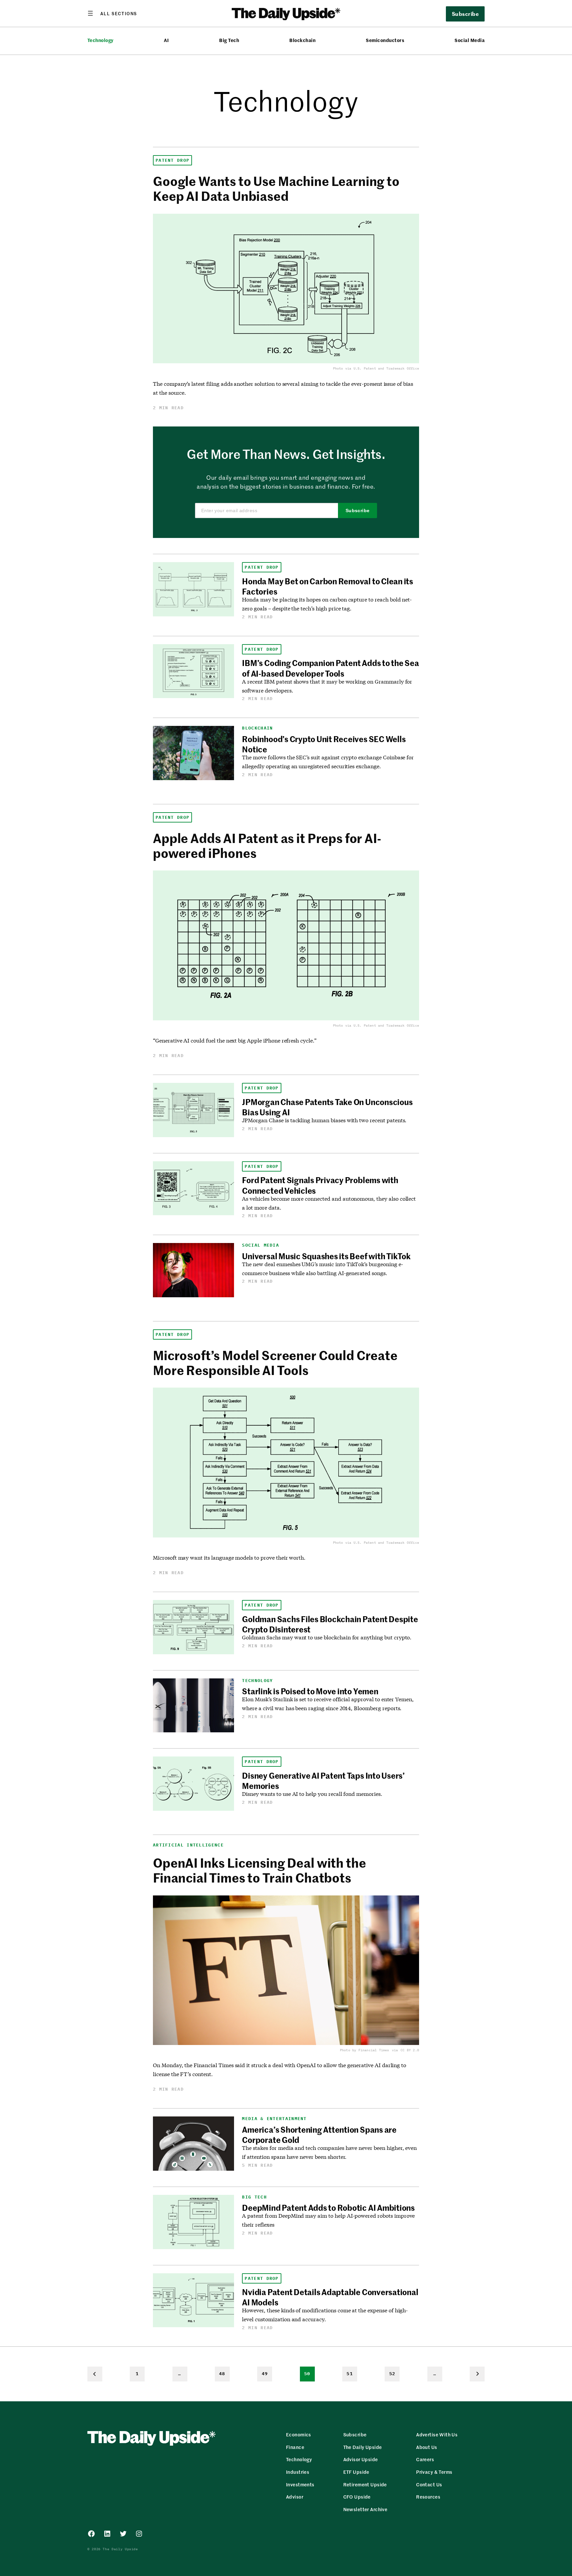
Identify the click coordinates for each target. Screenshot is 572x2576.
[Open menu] (112, 13)
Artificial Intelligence (188, 1845)
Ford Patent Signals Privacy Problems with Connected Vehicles (320, 1185)
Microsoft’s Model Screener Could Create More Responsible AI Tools (275, 1362)
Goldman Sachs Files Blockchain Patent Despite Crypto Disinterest (330, 1624)
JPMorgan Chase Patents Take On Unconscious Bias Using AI (327, 1107)
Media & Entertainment (274, 2119)
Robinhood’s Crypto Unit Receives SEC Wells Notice (324, 744)
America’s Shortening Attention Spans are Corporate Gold (319, 2134)
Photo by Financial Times (365, 2050)
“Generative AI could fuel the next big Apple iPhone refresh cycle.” (235, 1040)
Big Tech (229, 40)
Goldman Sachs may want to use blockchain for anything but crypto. (327, 1637)
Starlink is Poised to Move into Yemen (310, 1691)
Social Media (470, 40)
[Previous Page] (95, 2374)
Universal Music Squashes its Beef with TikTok (326, 1256)
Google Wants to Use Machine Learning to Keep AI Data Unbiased (276, 188)
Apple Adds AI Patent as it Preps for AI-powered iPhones (267, 845)
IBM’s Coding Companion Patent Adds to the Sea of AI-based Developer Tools (330, 668)
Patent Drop (172, 160)
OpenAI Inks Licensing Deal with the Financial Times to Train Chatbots (259, 1870)
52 (392, 2374)
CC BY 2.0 (410, 2050)
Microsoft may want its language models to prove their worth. (229, 1557)
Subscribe (358, 511)
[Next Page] (477, 2374)
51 (350, 2374)
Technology (100, 40)
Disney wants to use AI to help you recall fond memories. (312, 1794)
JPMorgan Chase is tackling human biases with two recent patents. (324, 1120)
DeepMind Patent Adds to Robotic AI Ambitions (328, 2207)
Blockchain (302, 40)
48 (222, 2374)
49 (265, 2374)
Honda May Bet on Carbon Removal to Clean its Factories (327, 586)
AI (166, 40)
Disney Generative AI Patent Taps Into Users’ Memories (323, 1780)
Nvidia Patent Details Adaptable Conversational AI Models (330, 2297)
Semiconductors (385, 40)
